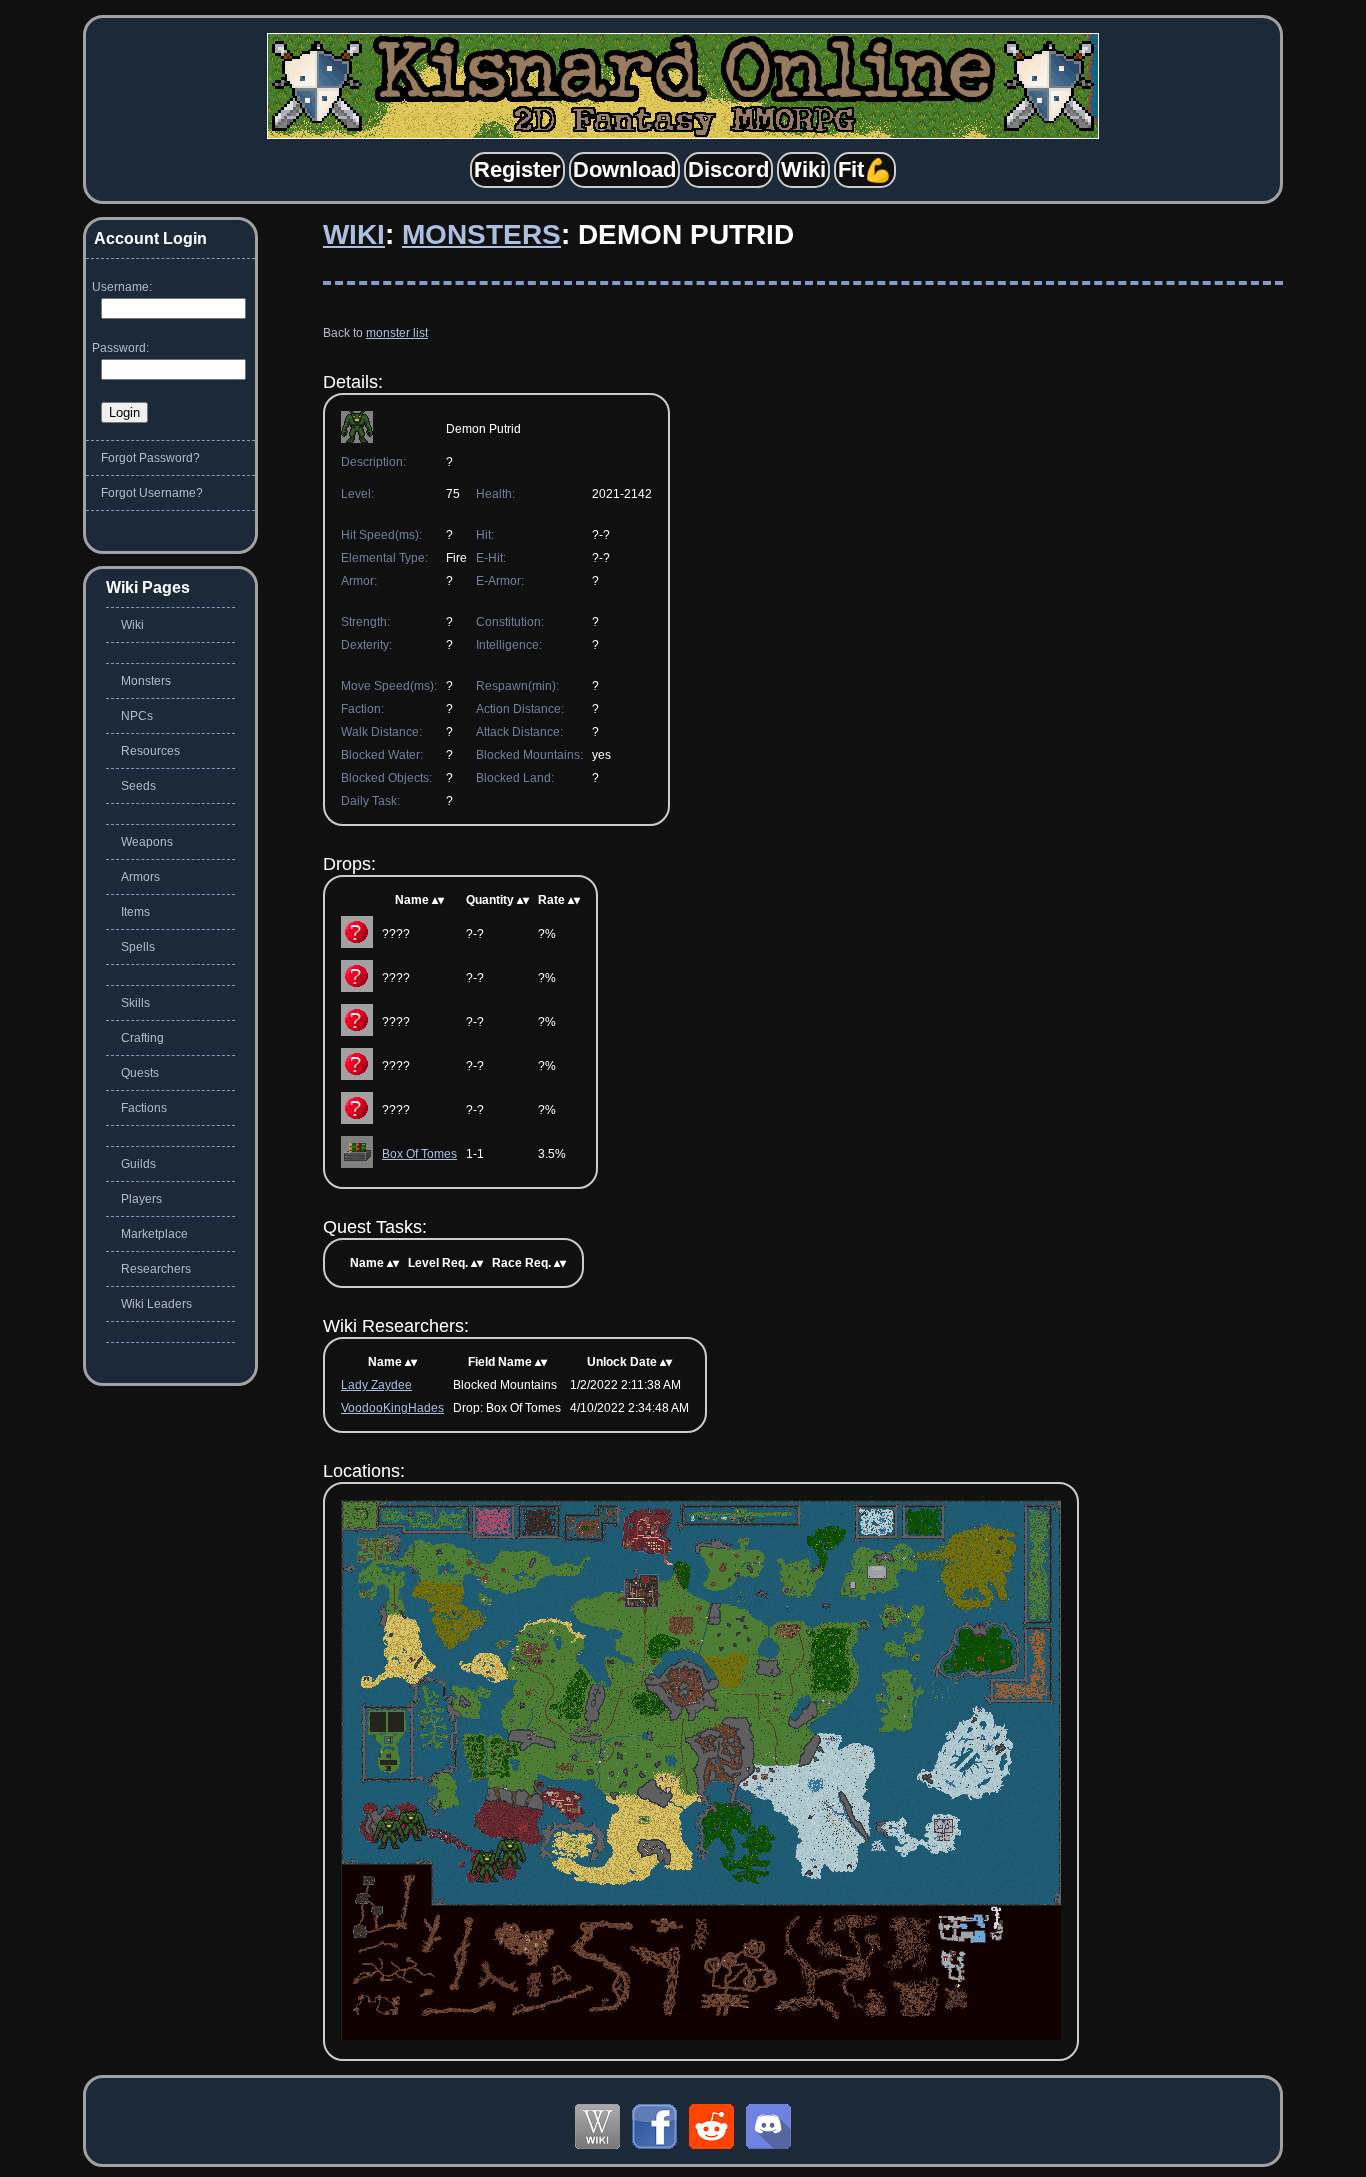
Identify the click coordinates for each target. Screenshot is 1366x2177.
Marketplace (154, 1234)
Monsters (481, 234)
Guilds (138, 1164)
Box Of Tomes (419, 1154)
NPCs (137, 716)
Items (135, 912)
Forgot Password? (150, 458)
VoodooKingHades (392, 1408)
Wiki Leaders (156, 1304)
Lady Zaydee (376, 1385)
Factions (144, 1108)
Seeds (138, 786)
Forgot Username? (152, 493)
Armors (140, 877)
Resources (150, 751)
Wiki (354, 234)
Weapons (147, 842)
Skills (135, 1003)
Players (141, 1199)
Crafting (142, 1038)
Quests (140, 1073)
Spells (138, 947)
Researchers (156, 1269)
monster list (397, 333)
